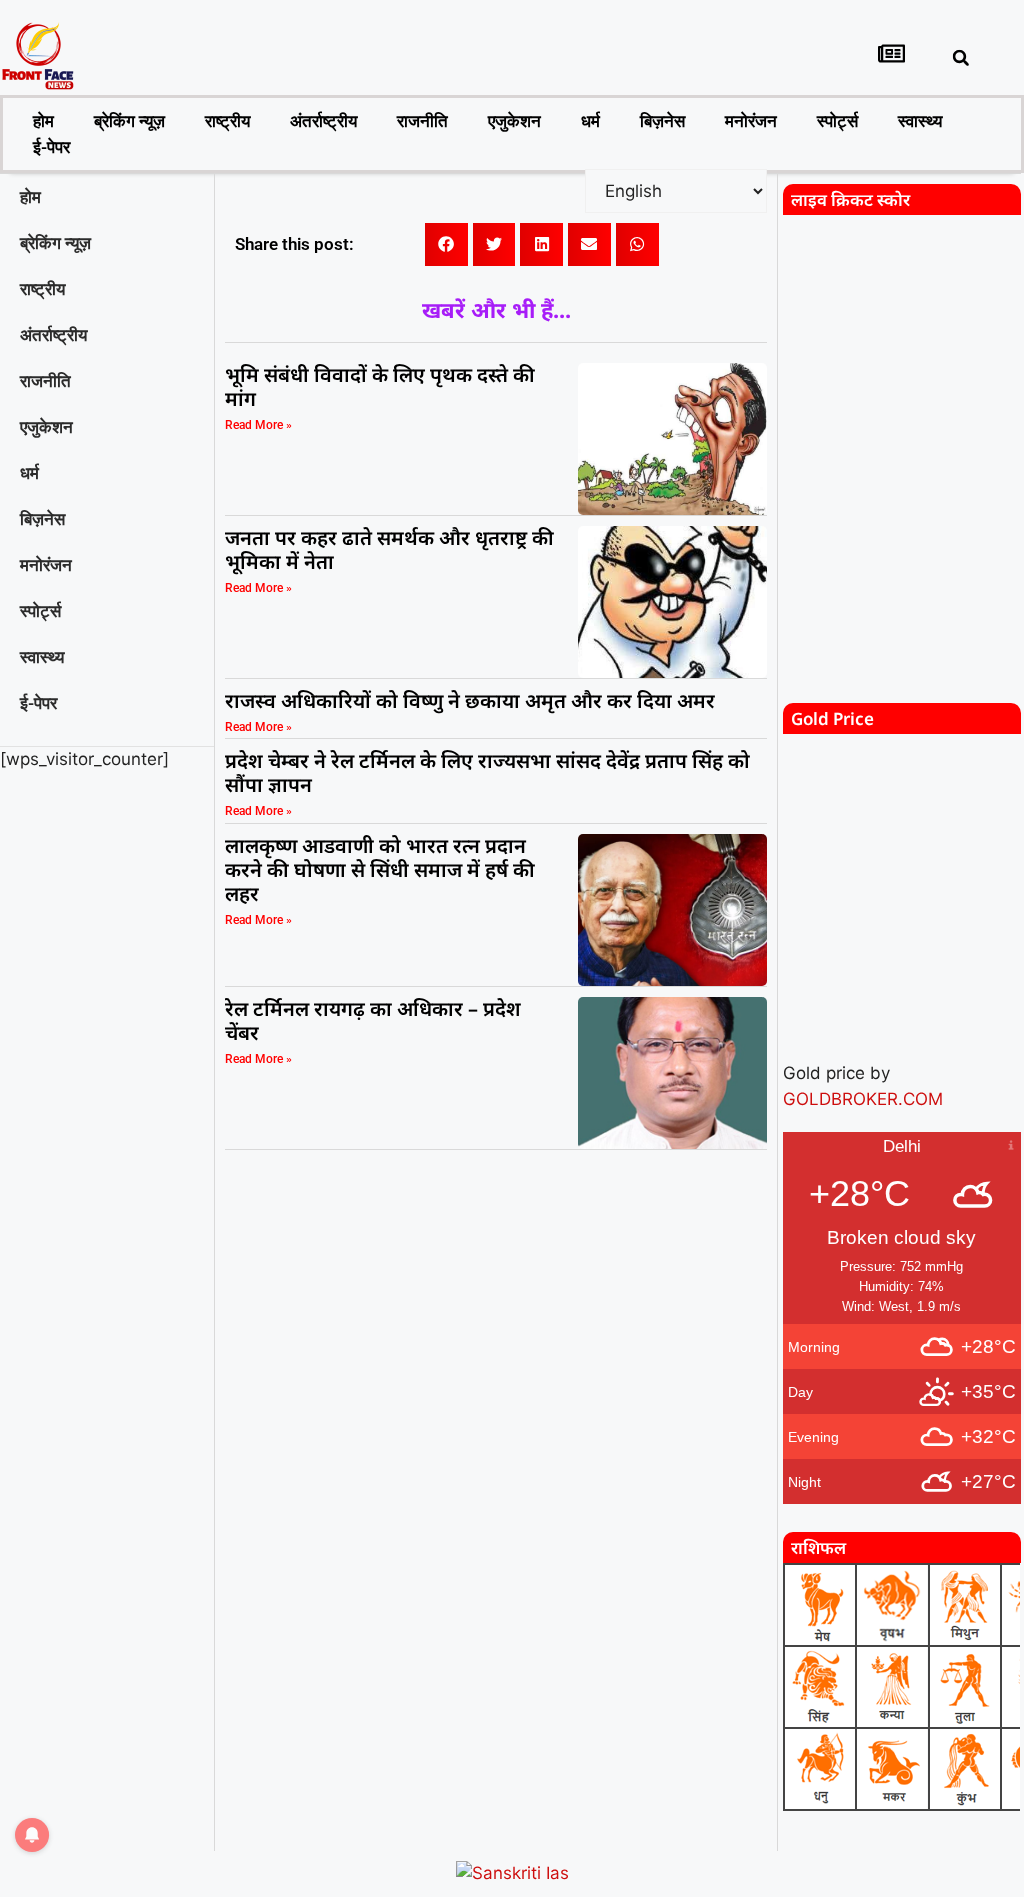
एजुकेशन (514, 121)
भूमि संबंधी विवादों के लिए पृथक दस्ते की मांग (380, 386)
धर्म (590, 121)
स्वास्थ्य (920, 121)
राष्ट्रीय (227, 121)
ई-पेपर (51, 147)
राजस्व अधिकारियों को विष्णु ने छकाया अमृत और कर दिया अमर (470, 700)
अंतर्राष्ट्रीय (323, 121)
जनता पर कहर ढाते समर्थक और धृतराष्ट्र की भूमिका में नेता (389, 549)
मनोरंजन (751, 121)
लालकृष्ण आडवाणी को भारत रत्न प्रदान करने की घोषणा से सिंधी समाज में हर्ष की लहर (380, 869)
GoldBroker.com (863, 1099)
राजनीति (422, 121)
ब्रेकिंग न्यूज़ (129, 121)
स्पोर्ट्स (837, 121)
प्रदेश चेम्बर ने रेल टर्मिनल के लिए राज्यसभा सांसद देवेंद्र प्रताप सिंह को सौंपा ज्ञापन (487, 772)
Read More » (258, 425)
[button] (961, 58)
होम (43, 121)
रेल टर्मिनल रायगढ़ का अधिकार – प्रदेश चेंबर (373, 1020)
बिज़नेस (662, 121)
